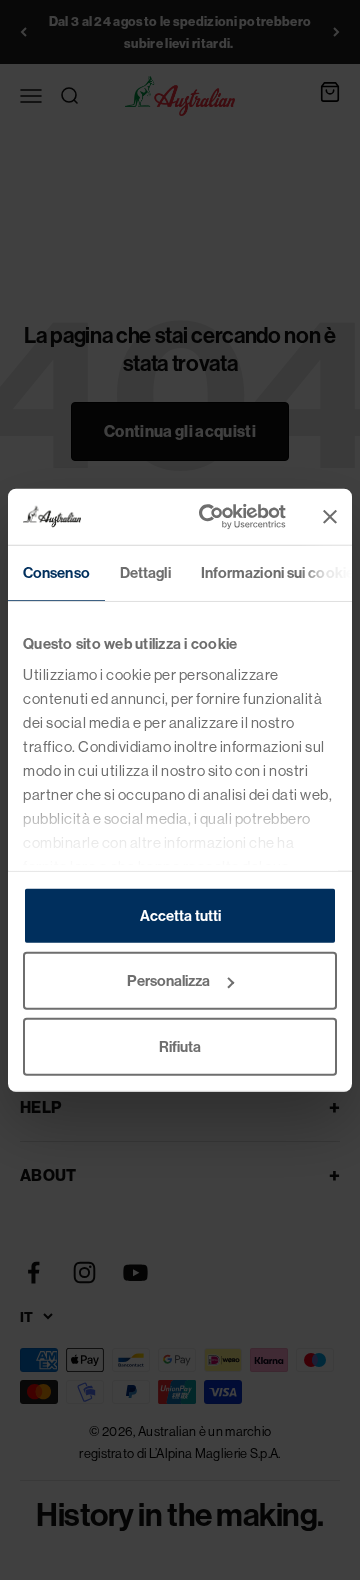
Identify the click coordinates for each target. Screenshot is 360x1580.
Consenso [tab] (56, 571)
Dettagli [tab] (145, 571)
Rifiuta (180, 1045)
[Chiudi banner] (330, 517)
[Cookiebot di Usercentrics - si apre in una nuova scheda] (211, 517)
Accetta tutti (180, 914)
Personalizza (168, 980)
